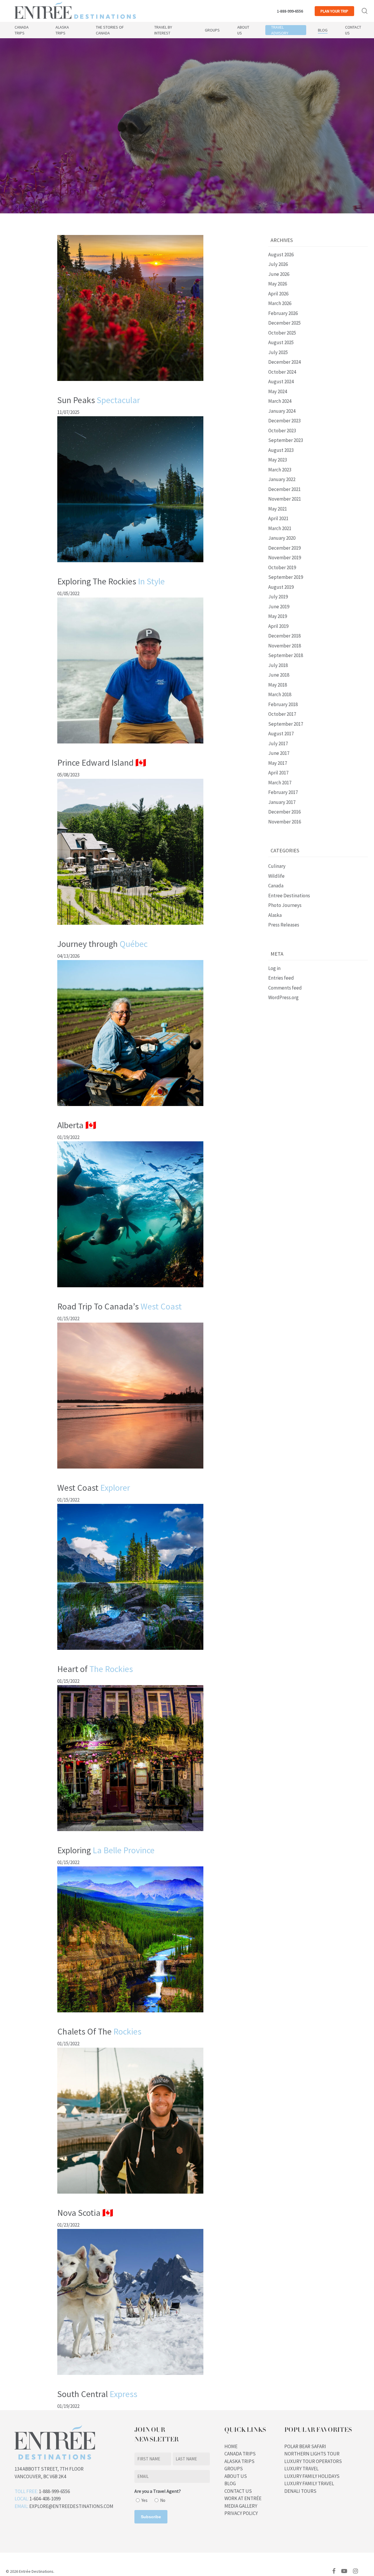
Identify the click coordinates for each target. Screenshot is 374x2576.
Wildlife (276, 876)
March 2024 (280, 401)
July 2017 (278, 743)
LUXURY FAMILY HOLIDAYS (312, 2476)
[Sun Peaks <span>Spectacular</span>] (130, 384)
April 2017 (278, 773)
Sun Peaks (99, 400)
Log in (274, 968)
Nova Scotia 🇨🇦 (85, 2213)
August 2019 (281, 587)
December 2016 (284, 812)
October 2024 (282, 372)
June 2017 (279, 753)
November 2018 (285, 646)
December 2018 (284, 636)
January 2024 (282, 411)
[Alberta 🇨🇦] (130, 1109)
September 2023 (286, 440)
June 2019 (279, 607)
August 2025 (281, 342)
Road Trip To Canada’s (120, 1306)
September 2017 (286, 724)
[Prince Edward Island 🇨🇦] (130, 746)
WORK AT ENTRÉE (243, 2498)
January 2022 (282, 479)
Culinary (277, 866)
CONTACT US (238, 2491)
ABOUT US (236, 2476)
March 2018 (280, 694)
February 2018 (283, 704)
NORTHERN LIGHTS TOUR (312, 2454)
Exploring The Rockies (111, 581)
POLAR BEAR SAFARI (305, 2446)
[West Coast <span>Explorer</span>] (130, 1471)
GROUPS (234, 2469)
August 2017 (281, 734)
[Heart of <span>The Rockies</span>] (130, 1652)
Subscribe (151, 2517)
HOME (231, 2446)
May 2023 (278, 460)
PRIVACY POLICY (241, 2513)
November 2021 (285, 499)
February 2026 (283, 313)
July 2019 (278, 597)
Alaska (275, 915)
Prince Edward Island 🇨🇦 (102, 762)
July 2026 (278, 264)
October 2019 (282, 567)
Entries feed (281, 978)
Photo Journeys (285, 905)
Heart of (95, 1669)
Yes (144, 2500)
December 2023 (284, 421)
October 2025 (282, 333)
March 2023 (280, 470)
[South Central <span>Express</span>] (130, 2378)
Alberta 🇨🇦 (77, 1125)
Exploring (106, 1850)
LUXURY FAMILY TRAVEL (309, 2483)
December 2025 (284, 323)
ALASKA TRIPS (239, 2461)
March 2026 (280, 303)
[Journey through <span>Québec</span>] (130, 927)
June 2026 (279, 274)
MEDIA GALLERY (241, 2506)
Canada (276, 886)
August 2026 (281, 255)
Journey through (102, 944)
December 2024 (284, 362)
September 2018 (286, 655)
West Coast (94, 1488)
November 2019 (285, 558)
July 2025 (278, 352)
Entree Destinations (289, 896)
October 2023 (282, 431)
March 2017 (280, 783)
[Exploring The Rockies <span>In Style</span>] (130, 565)
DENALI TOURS (300, 2491)
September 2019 (286, 577)
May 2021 (278, 509)
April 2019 (278, 626)
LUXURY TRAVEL (301, 2469)
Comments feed (285, 988)
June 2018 (279, 675)
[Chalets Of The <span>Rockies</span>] (130, 2015)
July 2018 (278, 665)
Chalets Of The (99, 2031)
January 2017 (282, 802)
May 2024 (278, 391)
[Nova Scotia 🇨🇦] (130, 2196)
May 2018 (278, 685)
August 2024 (281, 382)
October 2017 (282, 714)
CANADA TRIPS (240, 2454)
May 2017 (278, 763)
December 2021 (284, 489)
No (163, 2500)
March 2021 (280, 528)
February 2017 (283, 792)
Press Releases (284, 925)
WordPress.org (283, 997)
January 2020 (282, 538)
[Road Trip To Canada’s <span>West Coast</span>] (130, 1290)
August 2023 (281, 450)
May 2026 (278, 284)
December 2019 (284, 548)
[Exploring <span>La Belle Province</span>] (130, 1834)
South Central (97, 2394)
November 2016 (285, 822)
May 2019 (278, 616)
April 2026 (278, 294)
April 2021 (278, 518)
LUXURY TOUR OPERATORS (313, 2461)
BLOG (230, 2483)
